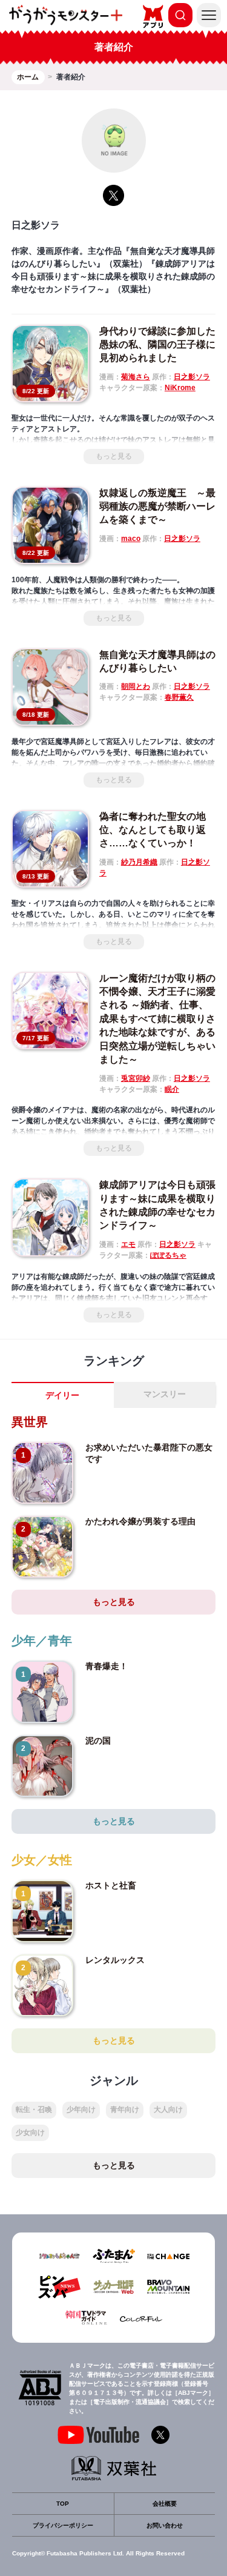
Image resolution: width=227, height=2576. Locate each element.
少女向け (30, 2133)
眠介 (172, 1089)
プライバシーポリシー (63, 2525)
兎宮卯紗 (136, 1078)
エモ (128, 1244)
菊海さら (136, 377)
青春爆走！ (107, 1666)
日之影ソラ (192, 377)
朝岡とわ (136, 686)
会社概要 (165, 2504)
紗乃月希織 (139, 862)
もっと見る (114, 456)
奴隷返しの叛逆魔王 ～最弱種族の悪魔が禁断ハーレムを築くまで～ (157, 506)
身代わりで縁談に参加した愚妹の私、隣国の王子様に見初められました (157, 345)
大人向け (168, 2110)
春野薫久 (179, 697)
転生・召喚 (34, 2110)
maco (131, 539)
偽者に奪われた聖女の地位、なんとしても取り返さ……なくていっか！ (153, 830)
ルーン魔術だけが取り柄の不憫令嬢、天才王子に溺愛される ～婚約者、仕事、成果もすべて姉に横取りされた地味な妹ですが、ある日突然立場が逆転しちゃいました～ (157, 1019)
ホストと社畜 (111, 1885)
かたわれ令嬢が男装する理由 (140, 1521)
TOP (63, 2504)
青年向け (125, 2110)
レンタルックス (115, 1960)
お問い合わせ (165, 2525)
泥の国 (98, 1741)
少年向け (81, 2110)
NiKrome (180, 388)
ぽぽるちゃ (168, 1255)
